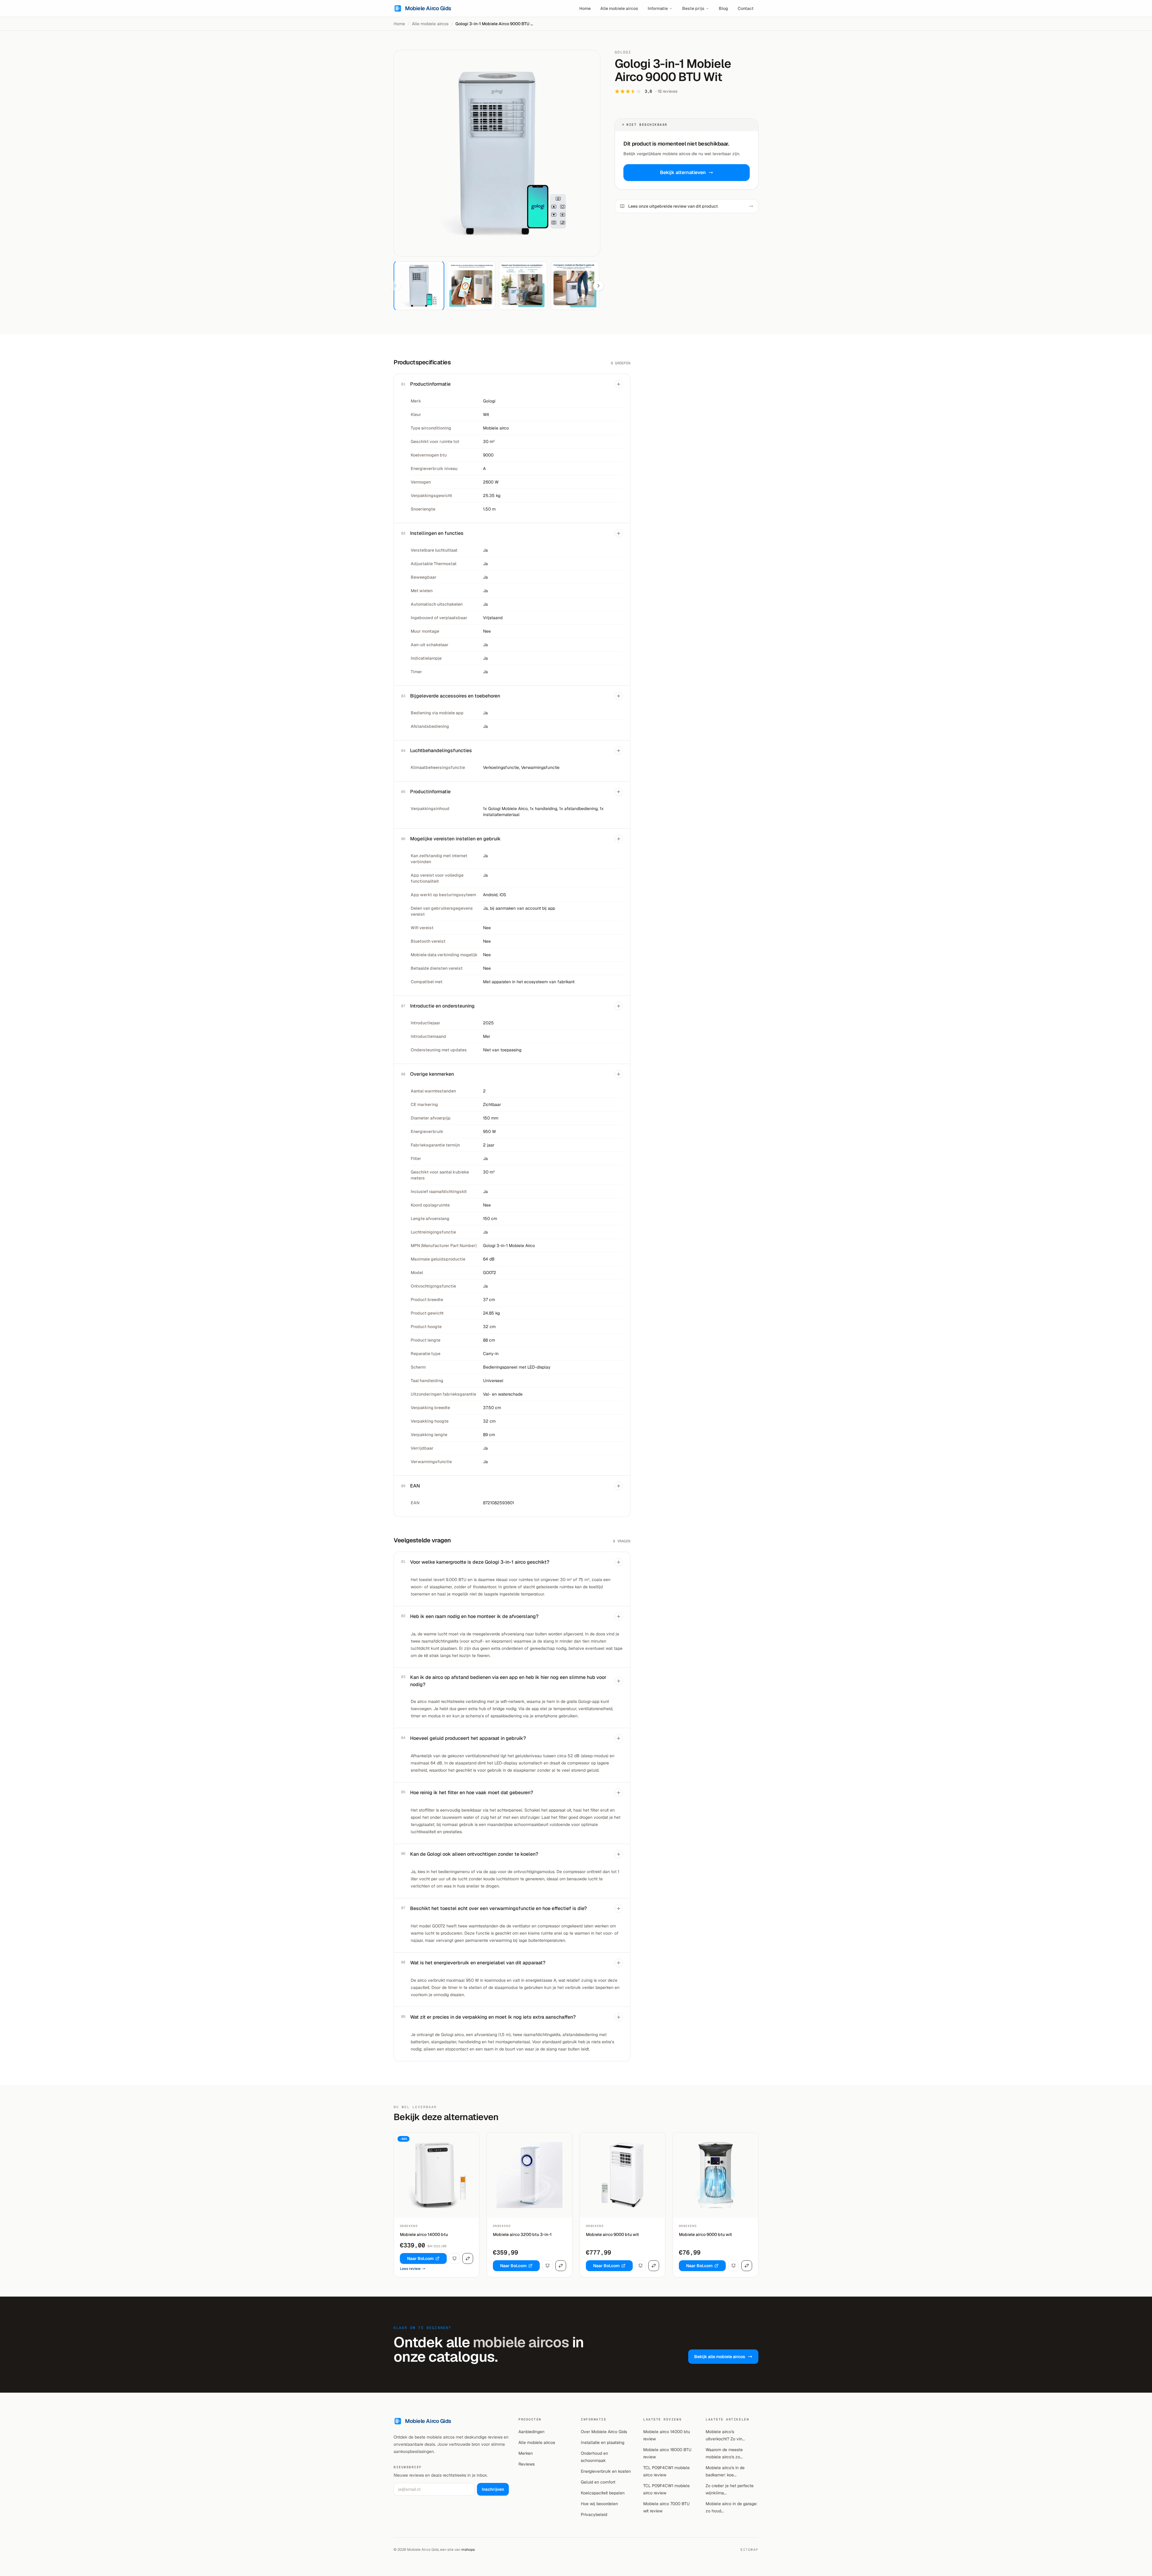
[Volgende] (598, 286)
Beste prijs (693, 8)
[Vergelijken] (468, 2258)
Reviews (526, 2464)
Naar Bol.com (420, 2258)
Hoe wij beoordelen (599, 2504)
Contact (746, 8)
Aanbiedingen (531, 2432)
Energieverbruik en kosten (606, 2471)
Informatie (658, 8)
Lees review (410, 2269)
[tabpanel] (497, 153)
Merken (526, 2453)
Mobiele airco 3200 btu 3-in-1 (522, 2234)
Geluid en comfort (598, 2482)
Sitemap (749, 2550)
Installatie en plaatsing (603, 2442)
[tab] (419, 286)
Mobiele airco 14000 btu (424, 2234)
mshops (468, 2550)
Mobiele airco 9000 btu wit (612, 2234)
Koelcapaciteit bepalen (603, 2493)
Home (585, 8)
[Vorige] (395, 286)
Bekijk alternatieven (683, 172)
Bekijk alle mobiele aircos (720, 2357)
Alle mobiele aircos (619, 8)
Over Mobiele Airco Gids (604, 2432)
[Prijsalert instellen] (454, 2258)
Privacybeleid (594, 2514)
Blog (723, 8)
